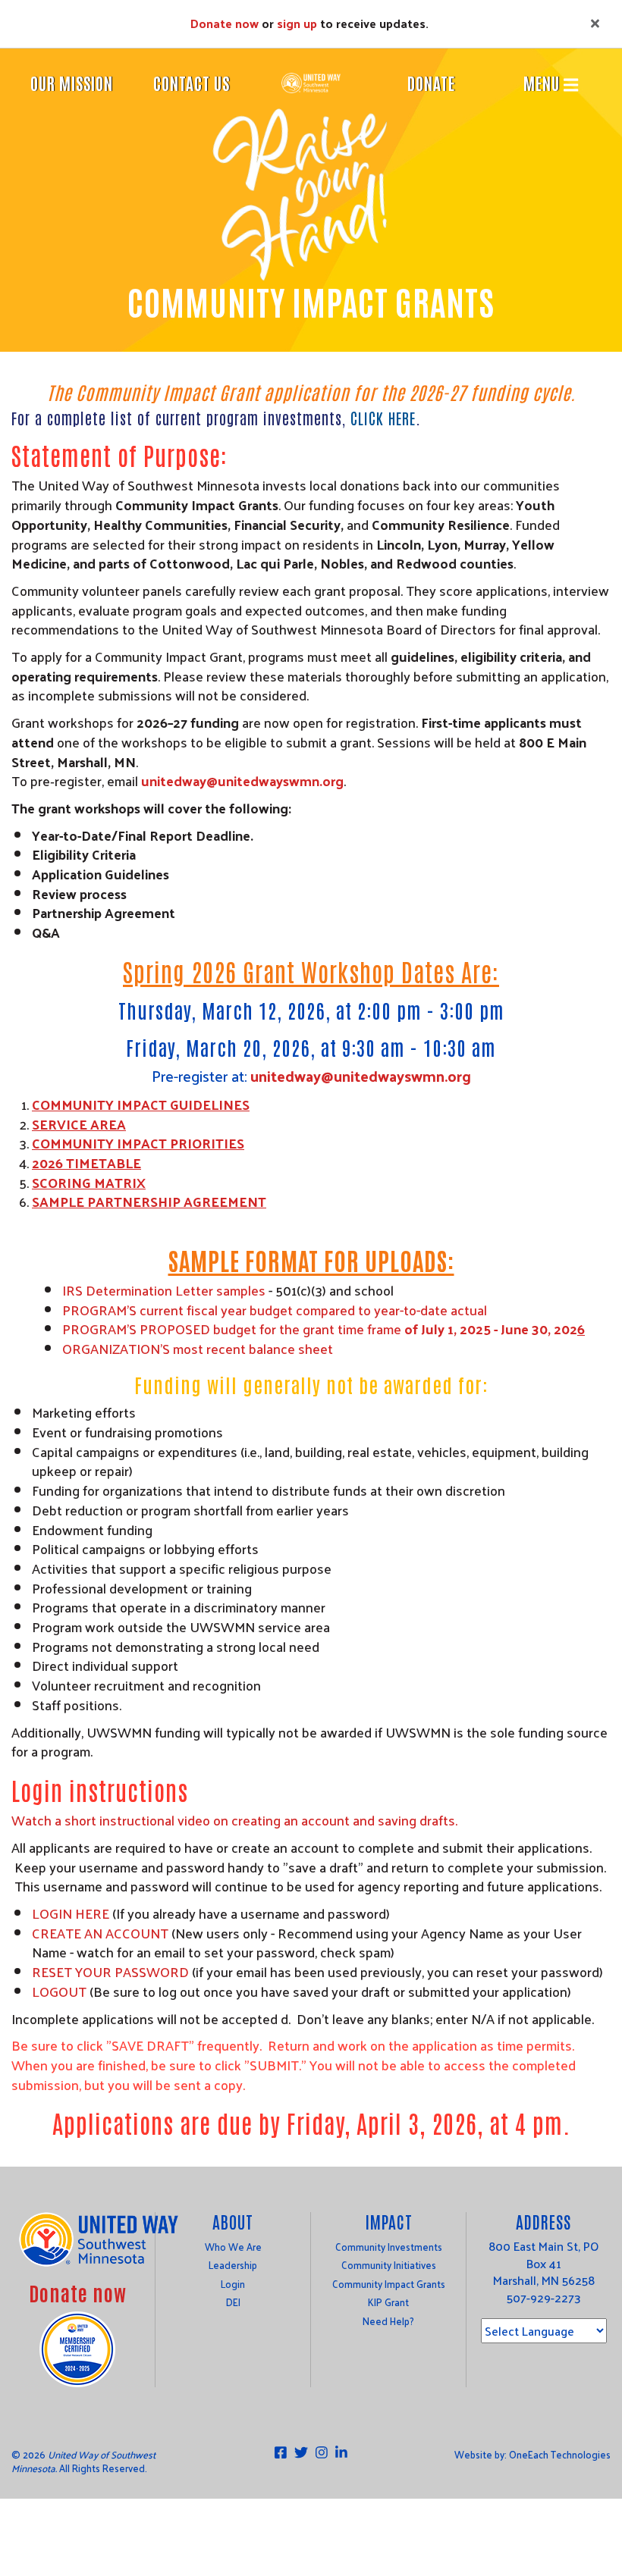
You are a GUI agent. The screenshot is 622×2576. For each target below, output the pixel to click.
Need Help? (388, 2321)
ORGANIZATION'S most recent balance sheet (198, 1348)
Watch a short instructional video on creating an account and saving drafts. (234, 1820)
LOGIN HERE (71, 1913)
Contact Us (192, 83)
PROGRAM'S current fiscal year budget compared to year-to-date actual (275, 1310)
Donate (431, 83)
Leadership (233, 2265)
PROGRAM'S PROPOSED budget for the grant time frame (320, 1329)
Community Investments (389, 2247)
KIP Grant (388, 2302)
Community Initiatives (389, 2265)
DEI (233, 2302)
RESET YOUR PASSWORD (110, 1971)
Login (233, 2284)
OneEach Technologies (560, 2454)
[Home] (311, 81)
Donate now (225, 23)
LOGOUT (59, 1991)
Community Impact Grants (389, 2284)
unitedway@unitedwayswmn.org (242, 780)
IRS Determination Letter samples (164, 1290)
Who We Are (233, 2247)
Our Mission (72, 83)
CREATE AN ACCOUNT (100, 1933)
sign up (297, 23)
